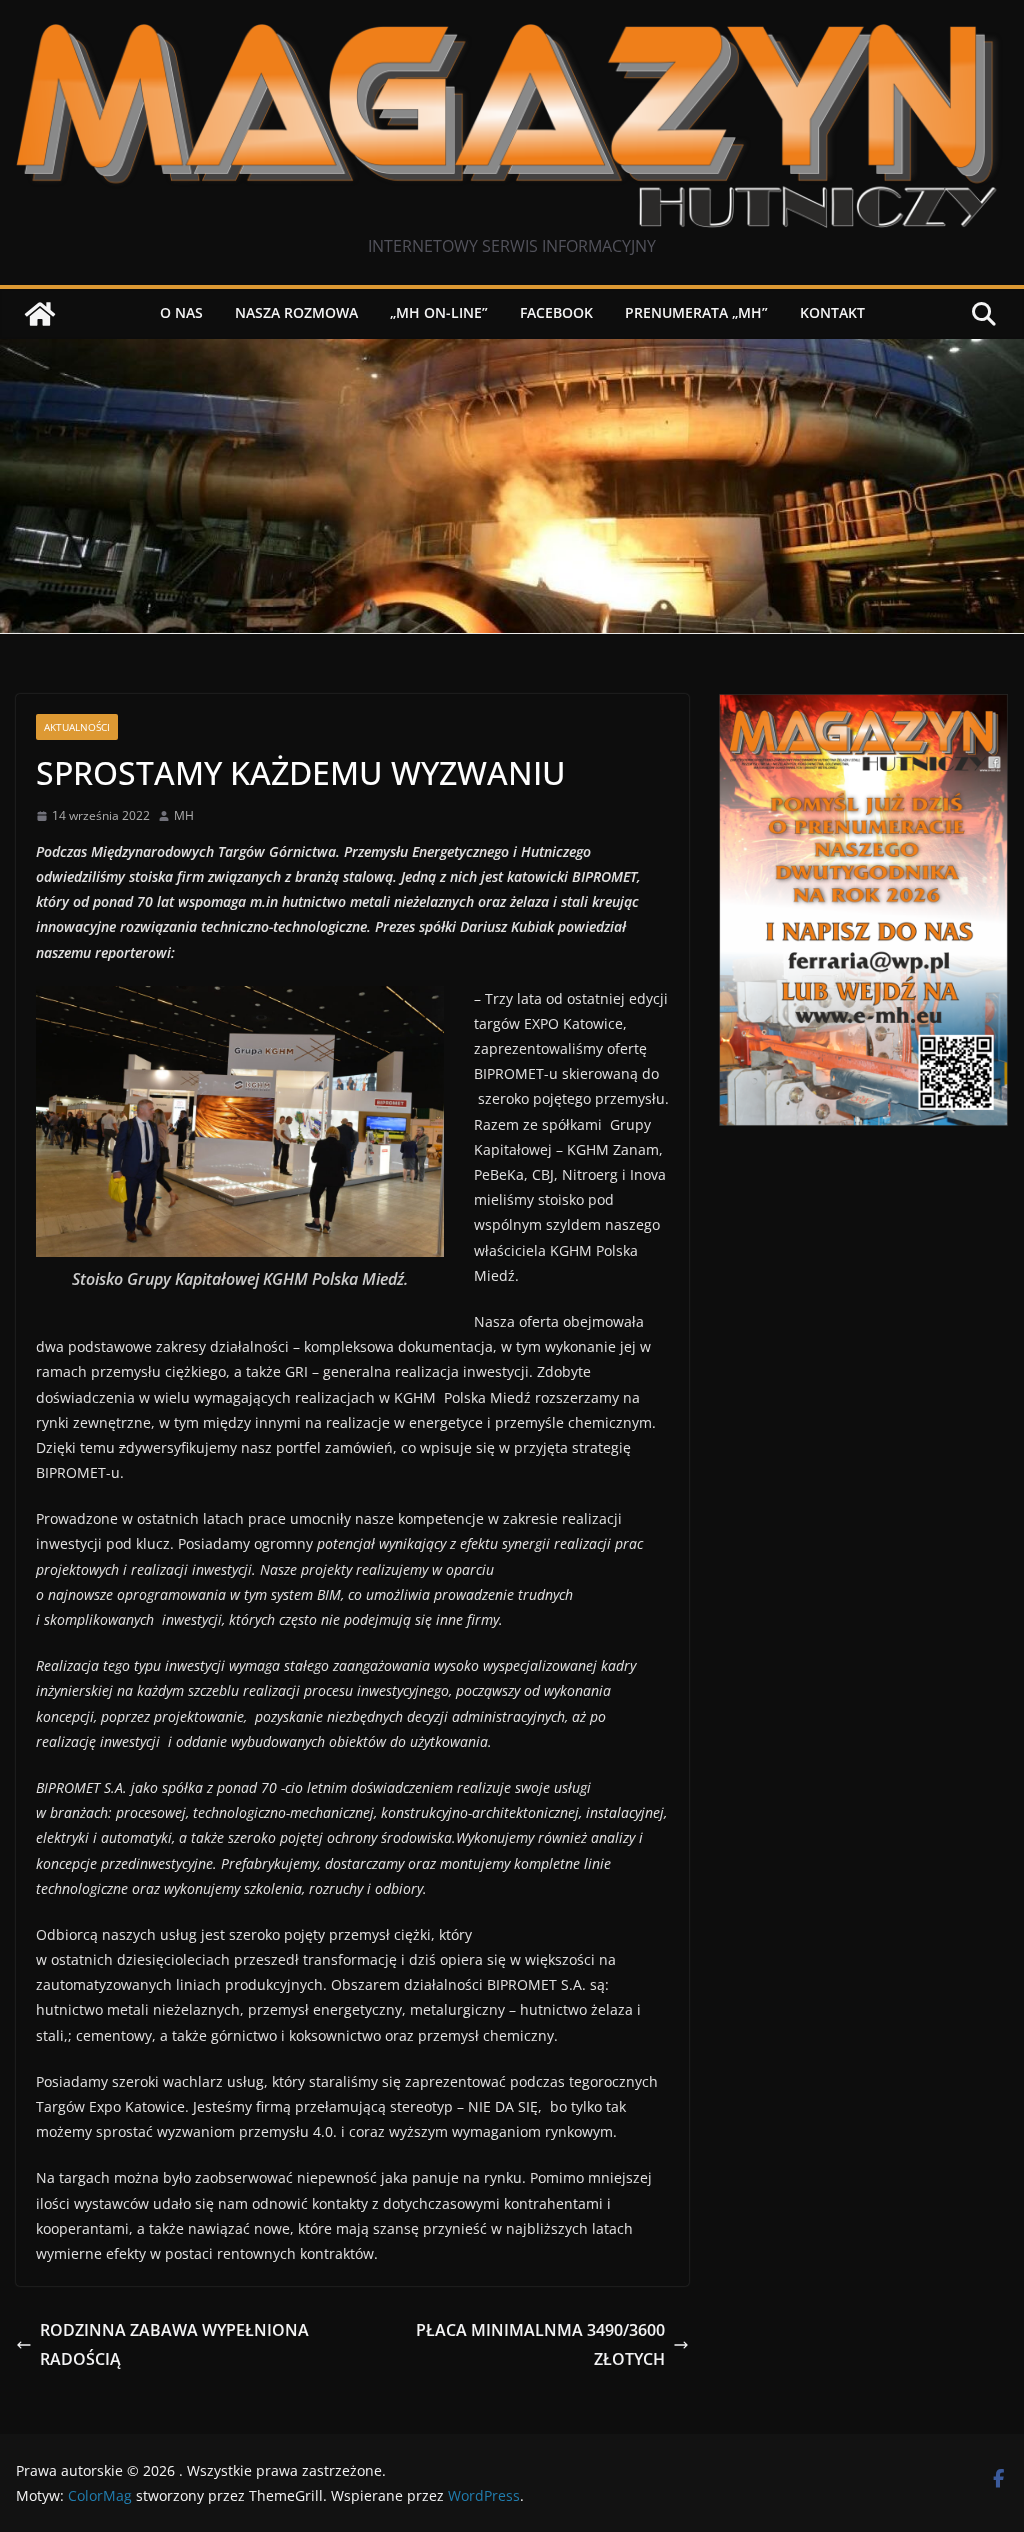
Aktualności (77, 727)
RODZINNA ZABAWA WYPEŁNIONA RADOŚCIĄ (174, 2344)
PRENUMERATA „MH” (696, 312)
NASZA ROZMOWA (296, 312)
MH (184, 815)
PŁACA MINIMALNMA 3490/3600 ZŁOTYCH (540, 2344)
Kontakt (832, 312)
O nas (181, 312)
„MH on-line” (439, 312)
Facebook (556, 312)
